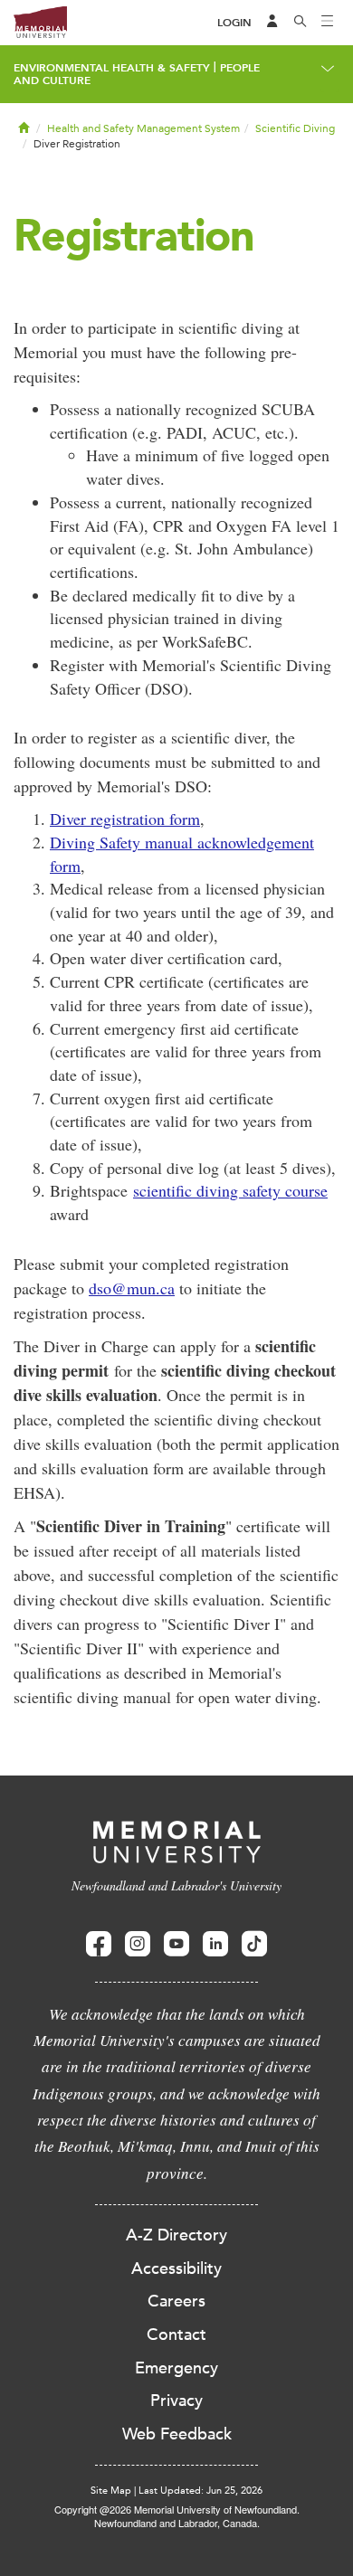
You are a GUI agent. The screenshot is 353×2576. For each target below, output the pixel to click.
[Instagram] (138, 1944)
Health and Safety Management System (143, 128)
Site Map (111, 2491)
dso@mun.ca (132, 1288)
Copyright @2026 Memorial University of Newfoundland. (177, 2509)
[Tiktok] (254, 1944)
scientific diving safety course (230, 1190)
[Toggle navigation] (328, 23)
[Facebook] (99, 1944)
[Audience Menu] (272, 23)
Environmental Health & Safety (112, 68)
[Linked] (215, 1944)
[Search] (301, 23)
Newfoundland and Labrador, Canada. (177, 2523)
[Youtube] (176, 1944)
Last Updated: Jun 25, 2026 (200, 2491)
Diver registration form (125, 819)
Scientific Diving (295, 128)
